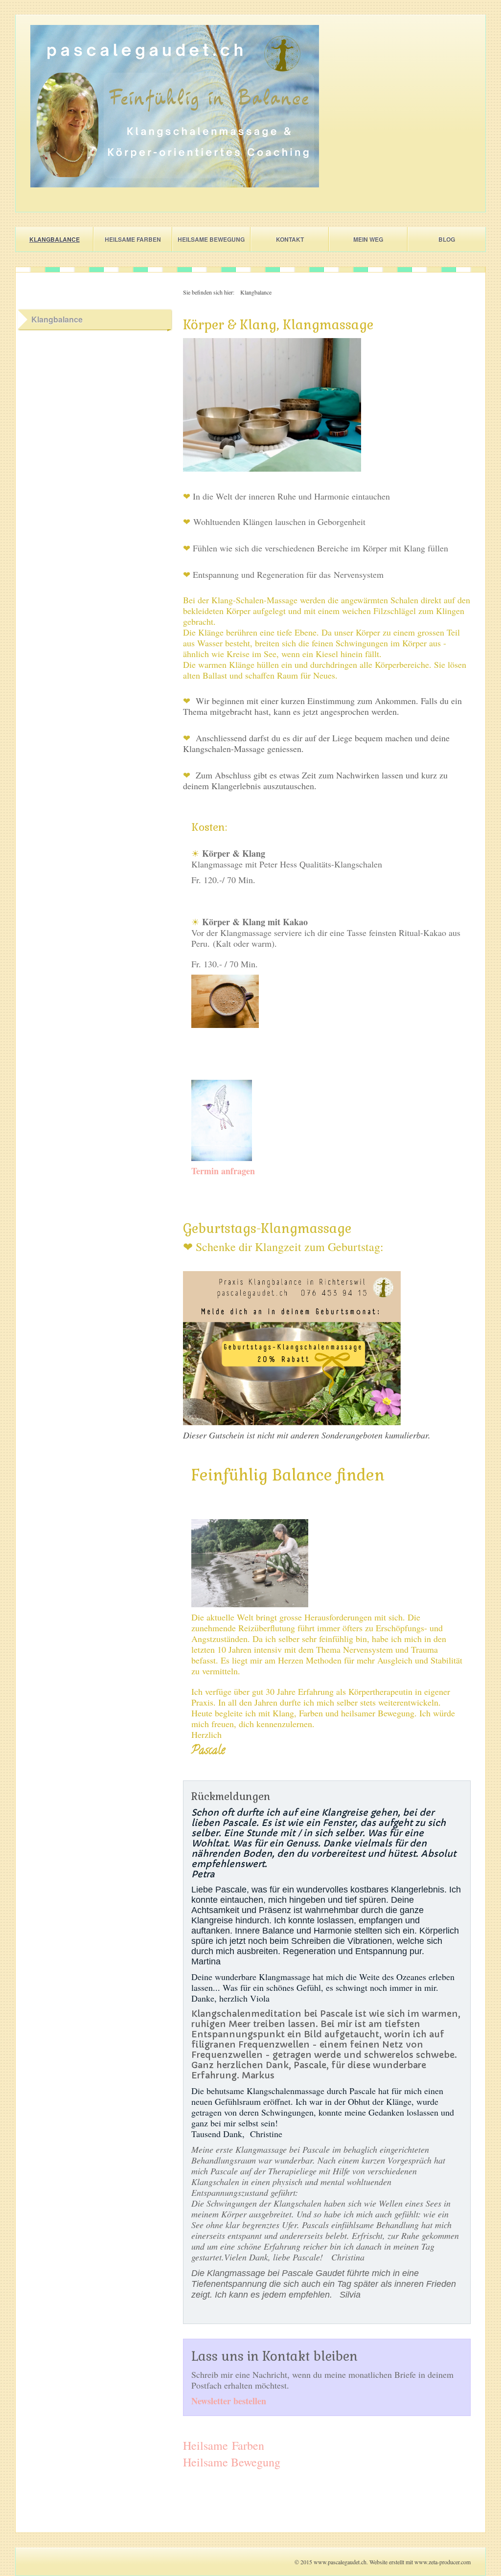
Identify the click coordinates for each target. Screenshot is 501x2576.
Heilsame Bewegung (211, 239)
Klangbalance (55, 239)
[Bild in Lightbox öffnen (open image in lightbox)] (175, 106)
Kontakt (290, 239)
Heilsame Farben (133, 239)
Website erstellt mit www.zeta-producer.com (420, 2562)
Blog (447, 239)
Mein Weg (368, 239)
